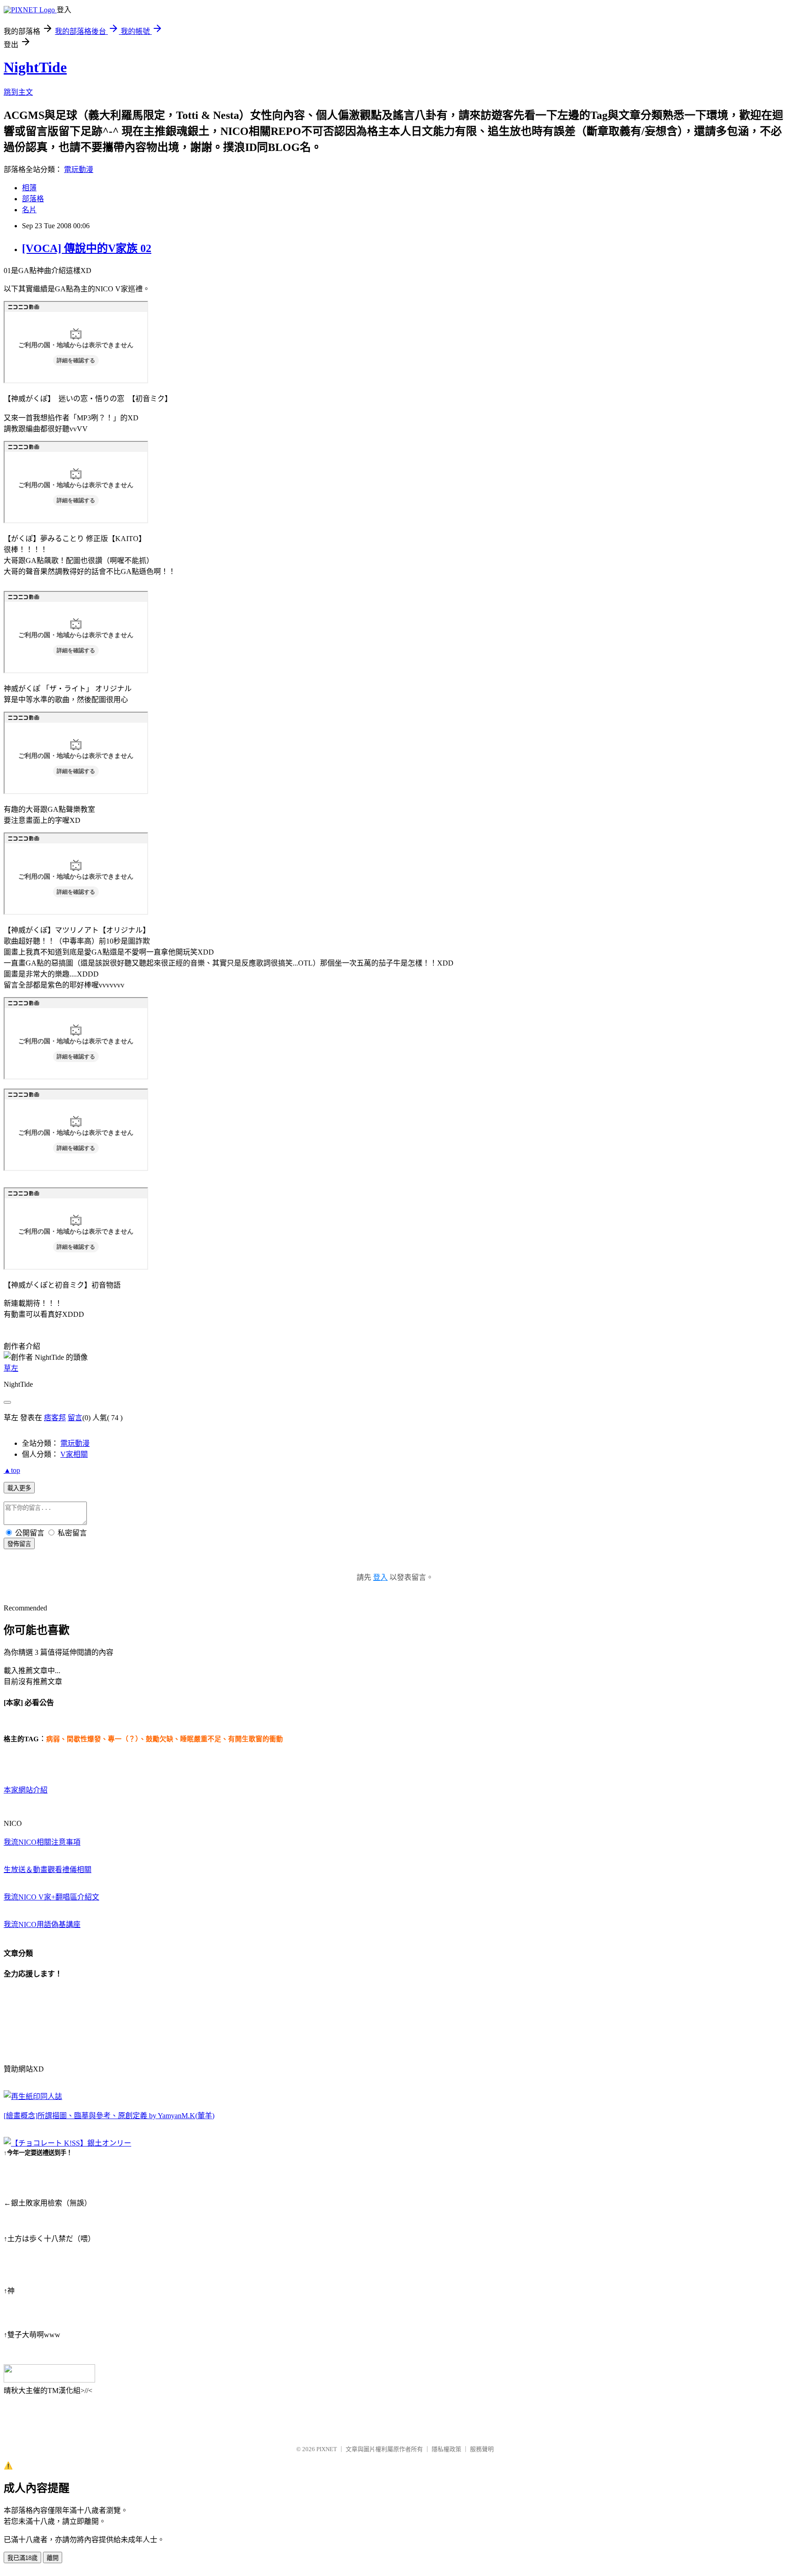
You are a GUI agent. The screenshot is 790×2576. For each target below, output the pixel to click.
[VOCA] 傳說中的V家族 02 (87, 248)
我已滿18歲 (22, 2558)
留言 (75, 1418)
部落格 (33, 199)
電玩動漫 (79, 169)
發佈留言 (19, 1544)
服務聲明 (482, 2449)
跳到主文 (18, 92)
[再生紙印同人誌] (33, 2096)
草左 (11, 1368)
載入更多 (19, 1488)
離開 (53, 2558)
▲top (12, 1470)
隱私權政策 (446, 2449)
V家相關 (74, 1454)
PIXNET (327, 2449)
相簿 (29, 188)
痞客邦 (55, 1418)
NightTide (35, 67)
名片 (29, 210)
